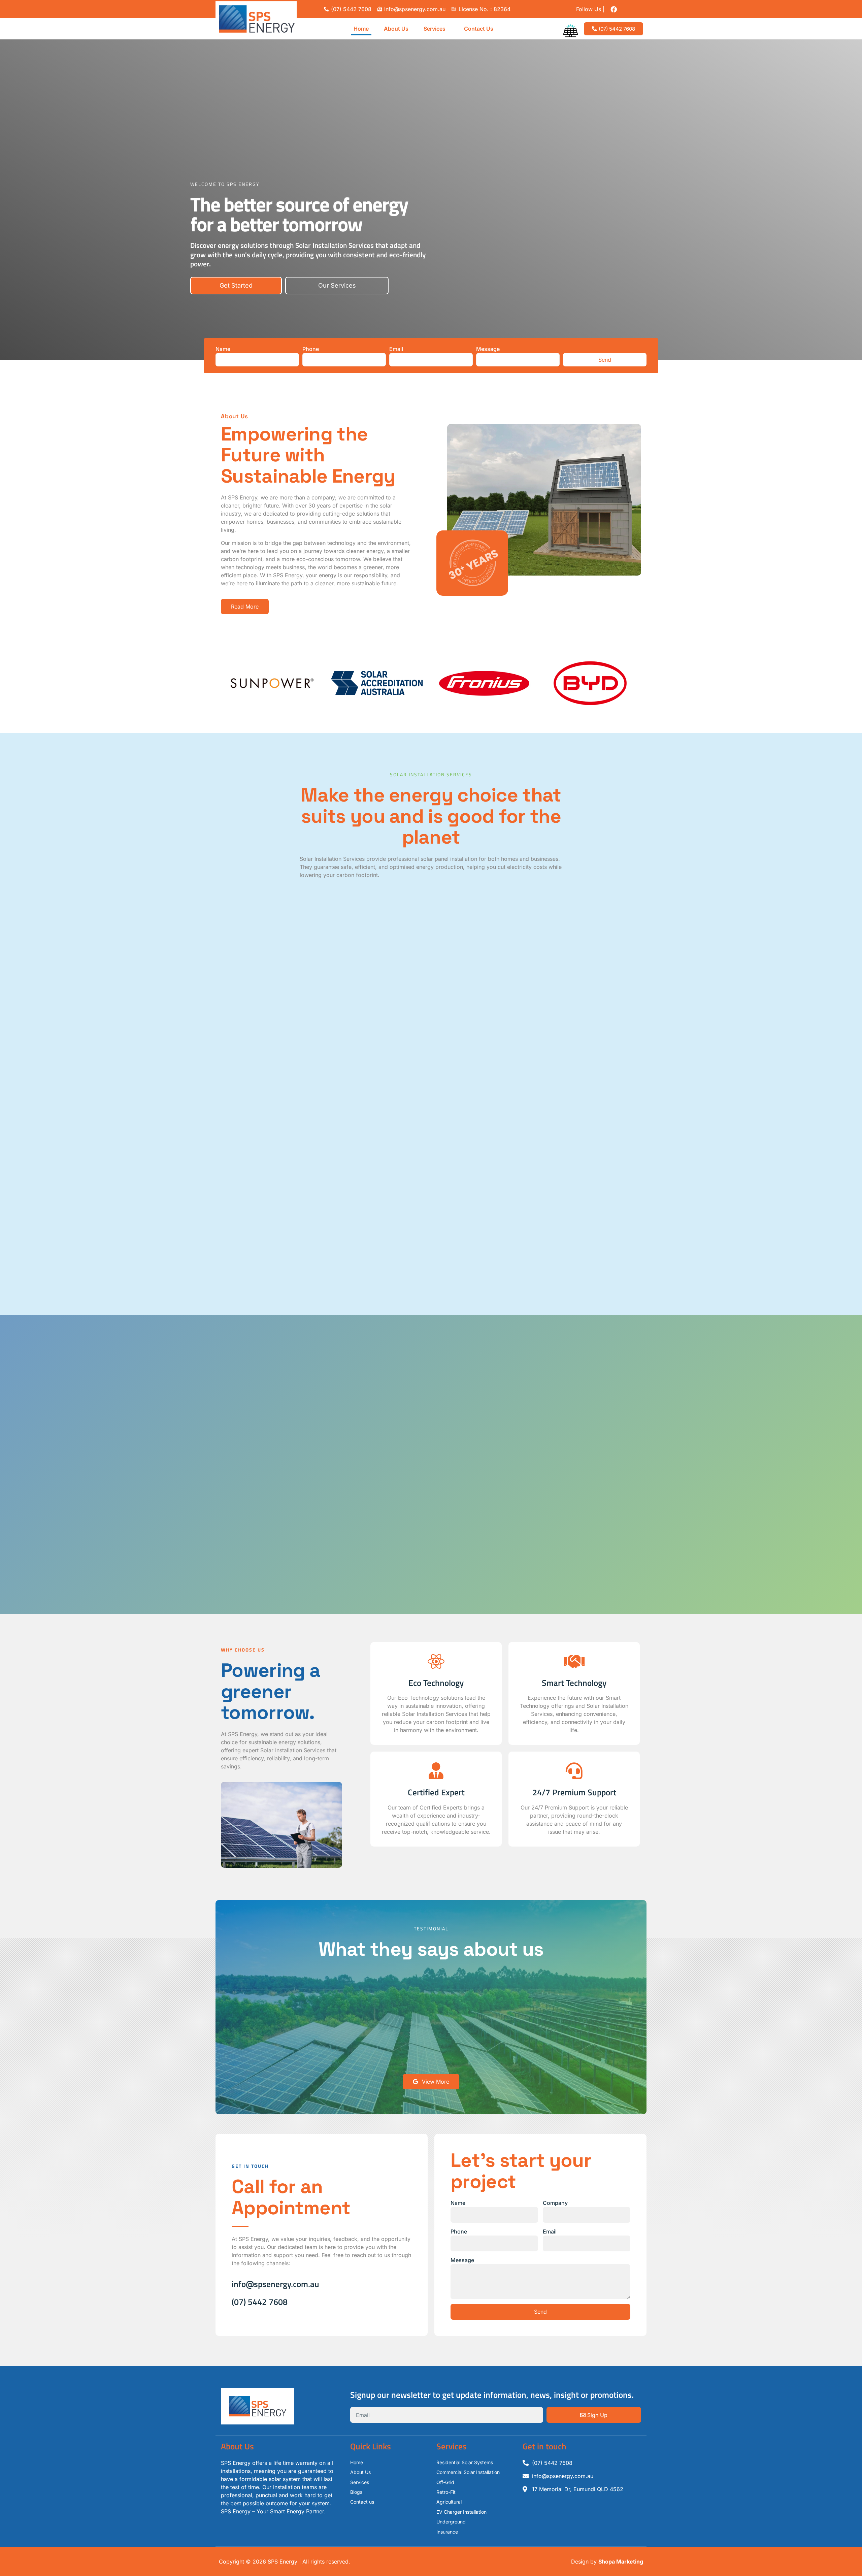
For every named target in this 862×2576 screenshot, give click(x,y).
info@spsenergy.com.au (275, 2284)
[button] (436, 29)
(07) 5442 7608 (260, 2302)
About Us (396, 29)
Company (555, 2203)
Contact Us (479, 29)
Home (361, 29)
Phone (311, 349)
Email (396, 349)
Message (488, 349)
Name (223, 349)
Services (435, 29)
